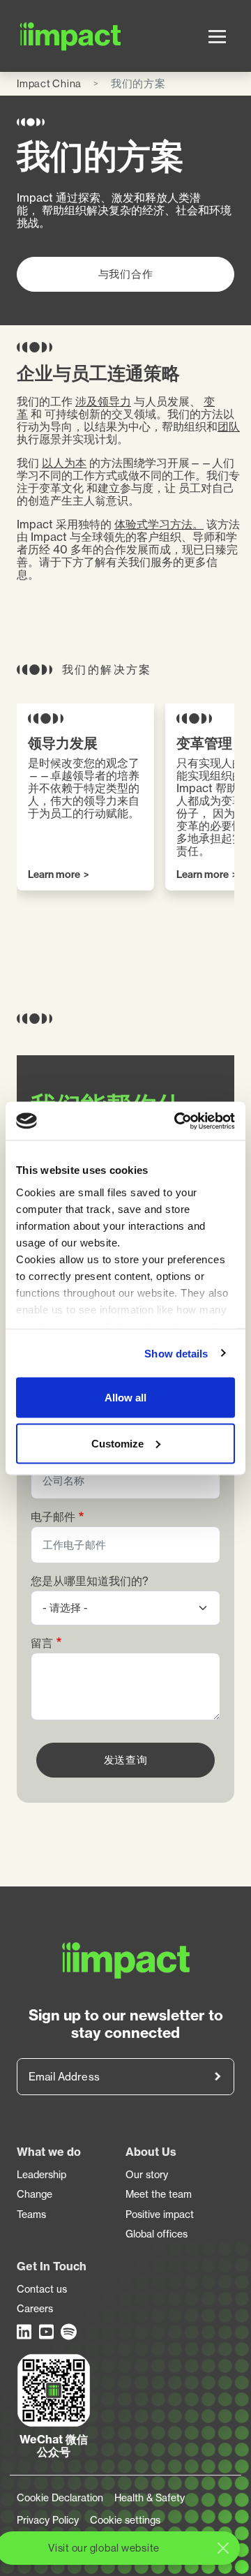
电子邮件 (53, 1517)
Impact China (49, 83)
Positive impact (160, 2214)
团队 (229, 426)
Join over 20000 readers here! (218, 2077)
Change (35, 2194)
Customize (117, 1443)
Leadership (41, 2175)
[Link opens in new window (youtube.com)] (47, 2332)
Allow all (125, 1398)
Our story (147, 2175)
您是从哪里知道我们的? (90, 1581)
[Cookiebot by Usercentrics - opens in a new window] (177, 1121)
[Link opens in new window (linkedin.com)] (25, 2332)
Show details (176, 1353)
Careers (35, 2309)
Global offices (157, 2234)
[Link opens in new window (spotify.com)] (69, 2332)
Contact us (42, 2289)
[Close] (223, 2548)
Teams (31, 2214)
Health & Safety (150, 2498)
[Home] (35, 36)
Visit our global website (104, 2548)
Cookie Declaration (60, 2498)
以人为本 (64, 463)
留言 (42, 1643)
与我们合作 (126, 274)
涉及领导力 (103, 401)
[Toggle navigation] (217, 36)
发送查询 (126, 1760)
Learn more (54, 875)
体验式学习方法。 (159, 524)
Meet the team (159, 2194)
